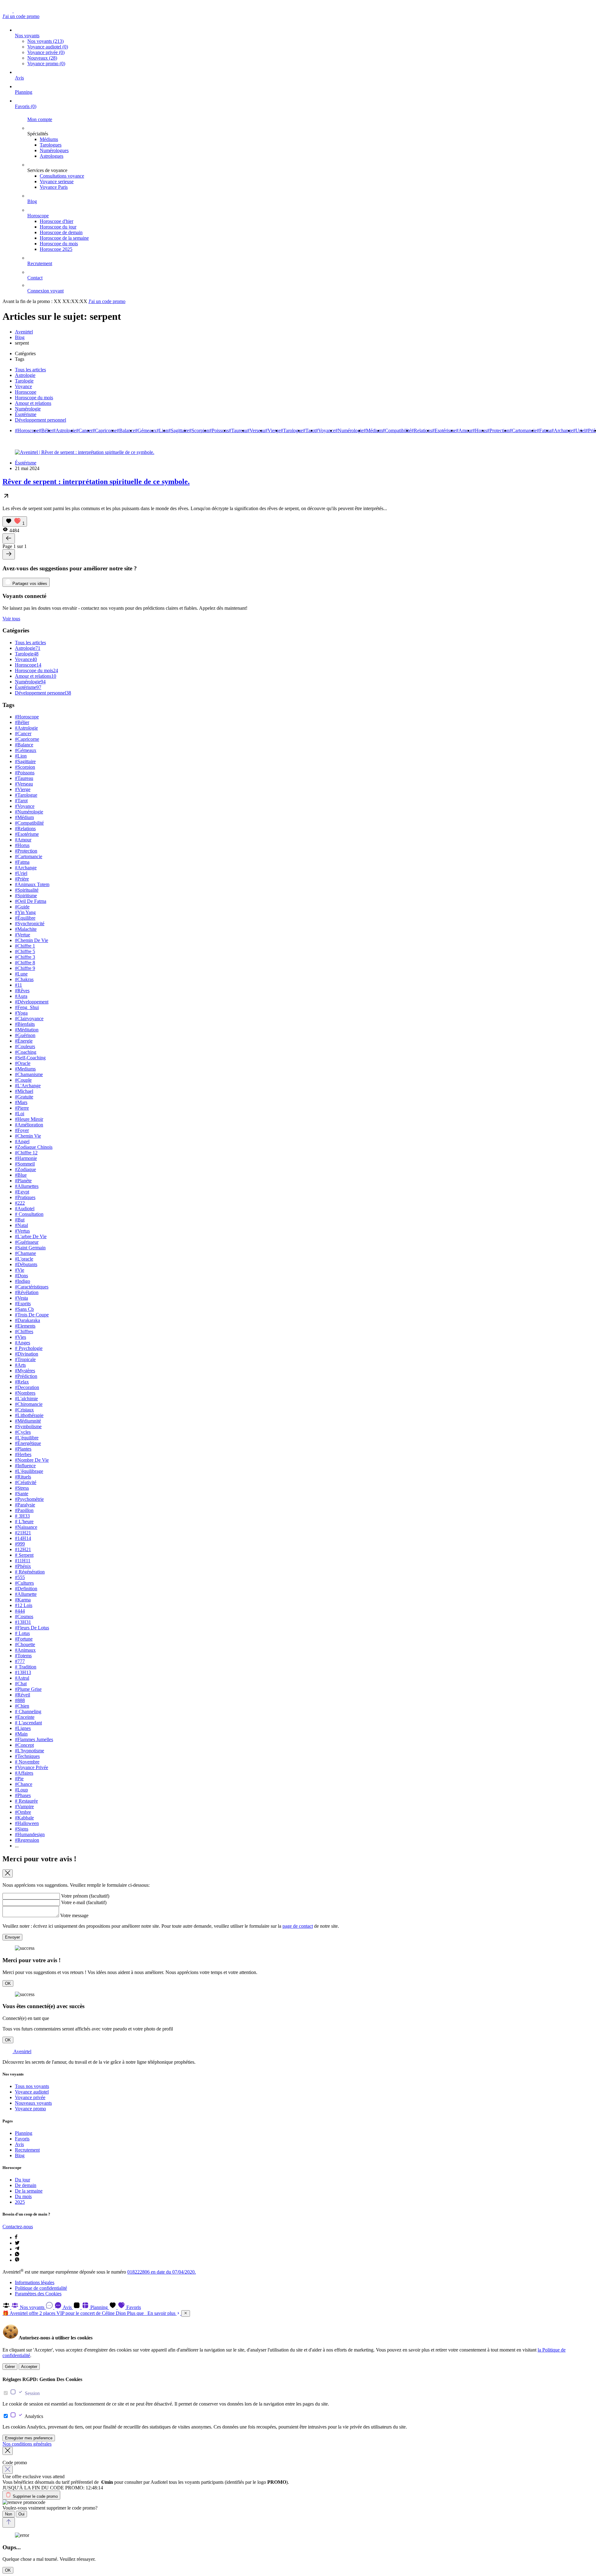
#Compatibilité (397, 430)
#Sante (22, 1494)
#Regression (27, 1840)
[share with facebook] (16, 2237)
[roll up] (9, 2522)
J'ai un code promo (21, 16)
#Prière (22, 879)
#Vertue (23, 935)
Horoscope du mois (59, 244)
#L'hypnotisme (29, 1751)
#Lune (21, 974)
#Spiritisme (26, 896)
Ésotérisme (26, 414)
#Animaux (25, 1650)
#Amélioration (29, 1125)
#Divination (27, 1354)
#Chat (21, 1684)
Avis (19, 78)
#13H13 (23, 1672)
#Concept (24, 1745)
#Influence (25, 1466)
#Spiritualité (27, 890)
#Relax (22, 1382)
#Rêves (22, 991)
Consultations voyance (62, 176)
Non (9, 2514)
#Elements (25, 1326)
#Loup (21, 1790)
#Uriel (579, 430)
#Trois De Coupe (32, 1315)
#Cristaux (24, 1410)
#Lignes (23, 1728)
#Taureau (238, 430)
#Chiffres (24, 1331)
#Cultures (24, 1583)
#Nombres (25, 1393)
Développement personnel (41, 420)
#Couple (23, 1080)
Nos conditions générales (27, 2444)
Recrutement (40, 263)
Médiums (49, 139)
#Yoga (21, 1013)
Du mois (23, 2196)
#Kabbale (24, 1818)
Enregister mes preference (29, 2438)
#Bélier (46, 430)
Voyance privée (46, 52)
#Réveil (23, 1695)
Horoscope (38, 216)
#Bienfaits (25, 1024)
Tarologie (24, 381)
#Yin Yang (25, 912)
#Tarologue (292, 430)
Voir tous (11, 619)
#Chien (22, 1706)
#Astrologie (65, 430)
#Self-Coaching (30, 1058)
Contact (35, 278)
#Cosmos (24, 1616)
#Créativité (26, 1482)
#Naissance (26, 1527)
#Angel (22, 1141)
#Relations (422, 430)
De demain (26, 2185)
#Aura (21, 996)
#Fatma (544, 430)
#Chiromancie (29, 1404)
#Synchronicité (30, 924)
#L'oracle (24, 1259)
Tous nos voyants (32, 2086)
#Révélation (27, 1292)
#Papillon (24, 1510)
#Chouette (25, 1644)
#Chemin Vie (28, 1136)
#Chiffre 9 (25, 968)
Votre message (74, 1915)
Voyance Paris (54, 187)
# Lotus (22, 1633)
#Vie (20, 1270)
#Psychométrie (29, 1499)
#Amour (464, 430)
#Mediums (25, 1069)
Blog (32, 201)
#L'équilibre (27, 1438)
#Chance (24, 1784)
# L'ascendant (28, 1723)
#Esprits (23, 1304)
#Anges (23, 1343)
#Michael (24, 1091)
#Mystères (25, 1371)
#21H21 (23, 1533)
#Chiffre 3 (25, 957)
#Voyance (325, 430)
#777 (20, 1661)
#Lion (162, 430)
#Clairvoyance (29, 1019)
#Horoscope (27, 430)
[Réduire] (186, 2313)
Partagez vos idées (29, 584)
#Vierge (273, 430)
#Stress (22, 1488)
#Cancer (84, 430)
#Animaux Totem (32, 884)
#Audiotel (25, 1209)
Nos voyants (27, 36)
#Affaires (24, 1773)
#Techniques (27, 1756)
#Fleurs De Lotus (32, 1628)
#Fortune (24, 1639)
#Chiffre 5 (25, 951)
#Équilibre (25, 918)
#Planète (23, 1181)
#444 (20, 1611)
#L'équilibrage (29, 1471)
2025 (20, 2202)
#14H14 (23, 1538)
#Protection (498, 430)
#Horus (480, 430)
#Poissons (219, 430)
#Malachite (26, 929)
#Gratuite (24, 1097)
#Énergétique (28, 1443)
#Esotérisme (444, 430)
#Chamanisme (29, 1074)
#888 (20, 1700)
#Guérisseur (27, 1242)
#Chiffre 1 (25, 946)
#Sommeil (25, 1164)
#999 (20, 1544)
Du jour (23, 2180)
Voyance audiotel (48, 47)
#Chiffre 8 (25, 963)
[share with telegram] (17, 2249)
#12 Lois (24, 1605)
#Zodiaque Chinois (34, 1147)
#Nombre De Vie (32, 1460)
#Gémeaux (146, 430)
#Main (21, 1734)
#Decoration (27, 1387)
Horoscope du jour (58, 227)
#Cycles (23, 1432)
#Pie (19, 1779)
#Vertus (22, 1231)
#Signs (22, 1829)
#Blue (21, 1175)
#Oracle (23, 1063)
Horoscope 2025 (56, 249)
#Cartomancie (523, 430)
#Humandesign (30, 1834)
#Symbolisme (28, 1426)
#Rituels (23, 1477)
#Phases (23, 1795)
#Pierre (22, 1108)
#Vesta (21, 1298)
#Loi (20, 1114)
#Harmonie (26, 1158)
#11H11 (23, 1561)
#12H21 (23, 1549)
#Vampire (24, 1806)
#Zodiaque (25, 1169)
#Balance (126, 430)
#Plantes (23, 1449)
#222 (20, 1203)
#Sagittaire (179, 430)
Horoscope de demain (61, 232)
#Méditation (27, 1030)
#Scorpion (199, 430)
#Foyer (22, 1130)
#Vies (20, 1337)
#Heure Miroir (29, 1119)
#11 (18, 985)
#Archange (562, 430)
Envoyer (12, 1937)
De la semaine (29, 2191)
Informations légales (35, 2282)
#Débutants (26, 1264)
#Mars (21, 1102)
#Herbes (23, 1454)
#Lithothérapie (29, 1415)
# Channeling (28, 1711)
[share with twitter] (17, 2243)
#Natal (21, 1225)
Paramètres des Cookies (38, 2294)
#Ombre (23, 1812)
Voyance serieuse (57, 181)
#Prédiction (26, 1376)
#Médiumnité (28, 1421)
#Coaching (26, 1052)
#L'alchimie (26, 1399)
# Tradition (26, 1667)
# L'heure (24, 1521)
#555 (20, 1577)
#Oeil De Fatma (31, 901)
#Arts (20, 1365)
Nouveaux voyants (33, 2103)
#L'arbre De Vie (31, 1236)
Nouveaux (42, 58)
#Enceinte (25, 1717)
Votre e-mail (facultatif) (84, 1902)
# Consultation (29, 1214)
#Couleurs (25, 1046)
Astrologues (52, 156)
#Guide (22, 907)
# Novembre (27, 1762)
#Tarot (309, 430)
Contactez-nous (18, 2227)
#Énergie (24, 1041)
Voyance (23, 386)
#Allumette (26, 1594)
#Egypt (22, 1192)
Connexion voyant (45, 291)
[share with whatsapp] (17, 2255)
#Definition (26, 1589)
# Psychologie (29, 1348)
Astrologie (25, 375)
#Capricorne (105, 430)
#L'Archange (28, 1086)
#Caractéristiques (32, 1287)
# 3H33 (22, 1516)
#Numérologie (349, 430)
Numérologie (28, 409)
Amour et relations (33, 403)
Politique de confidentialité (41, 2288)
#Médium (373, 430)
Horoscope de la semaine (64, 238)
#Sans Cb (24, 1309)
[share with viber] (17, 2260)
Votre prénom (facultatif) (85, 1896)
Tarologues (51, 145)
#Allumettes (27, 1186)
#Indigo (23, 1281)
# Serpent (24, 1555)
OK (8, 1983)
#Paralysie (25, 1505)
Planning (24, 92)
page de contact (298, 1926)
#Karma (23, 1600)
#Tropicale (25, 1359)
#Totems (23, 1656)
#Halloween (27, 1823)
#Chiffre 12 (26, 1153)
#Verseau (256, 430)
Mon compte (40, 119)
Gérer (10, 2367)
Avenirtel (24, 332)
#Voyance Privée (32, 1767)
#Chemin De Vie (32, 940)
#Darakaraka (27, 1320)
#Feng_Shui (27, 1007)
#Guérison (25, 1035)
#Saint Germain (30, 1248)
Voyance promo (46, 63)
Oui (21, 2514)
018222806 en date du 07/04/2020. (162, 2272)
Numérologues (54, 150)
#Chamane (25, 1253)
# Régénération (30, 1572)
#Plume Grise (28, 1689)
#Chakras (24, 979)
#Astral (22, 1678)
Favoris (26, 106)
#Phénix (23, 1566)
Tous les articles (30, 370)
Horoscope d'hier (56, 221)
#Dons (21, 1276)
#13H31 (23, 1622)
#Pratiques (25, 1197)
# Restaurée (26, 1801)
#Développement (32, 1002)
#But (20, 1220)
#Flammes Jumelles (34, 1739)
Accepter (29, 2367)
